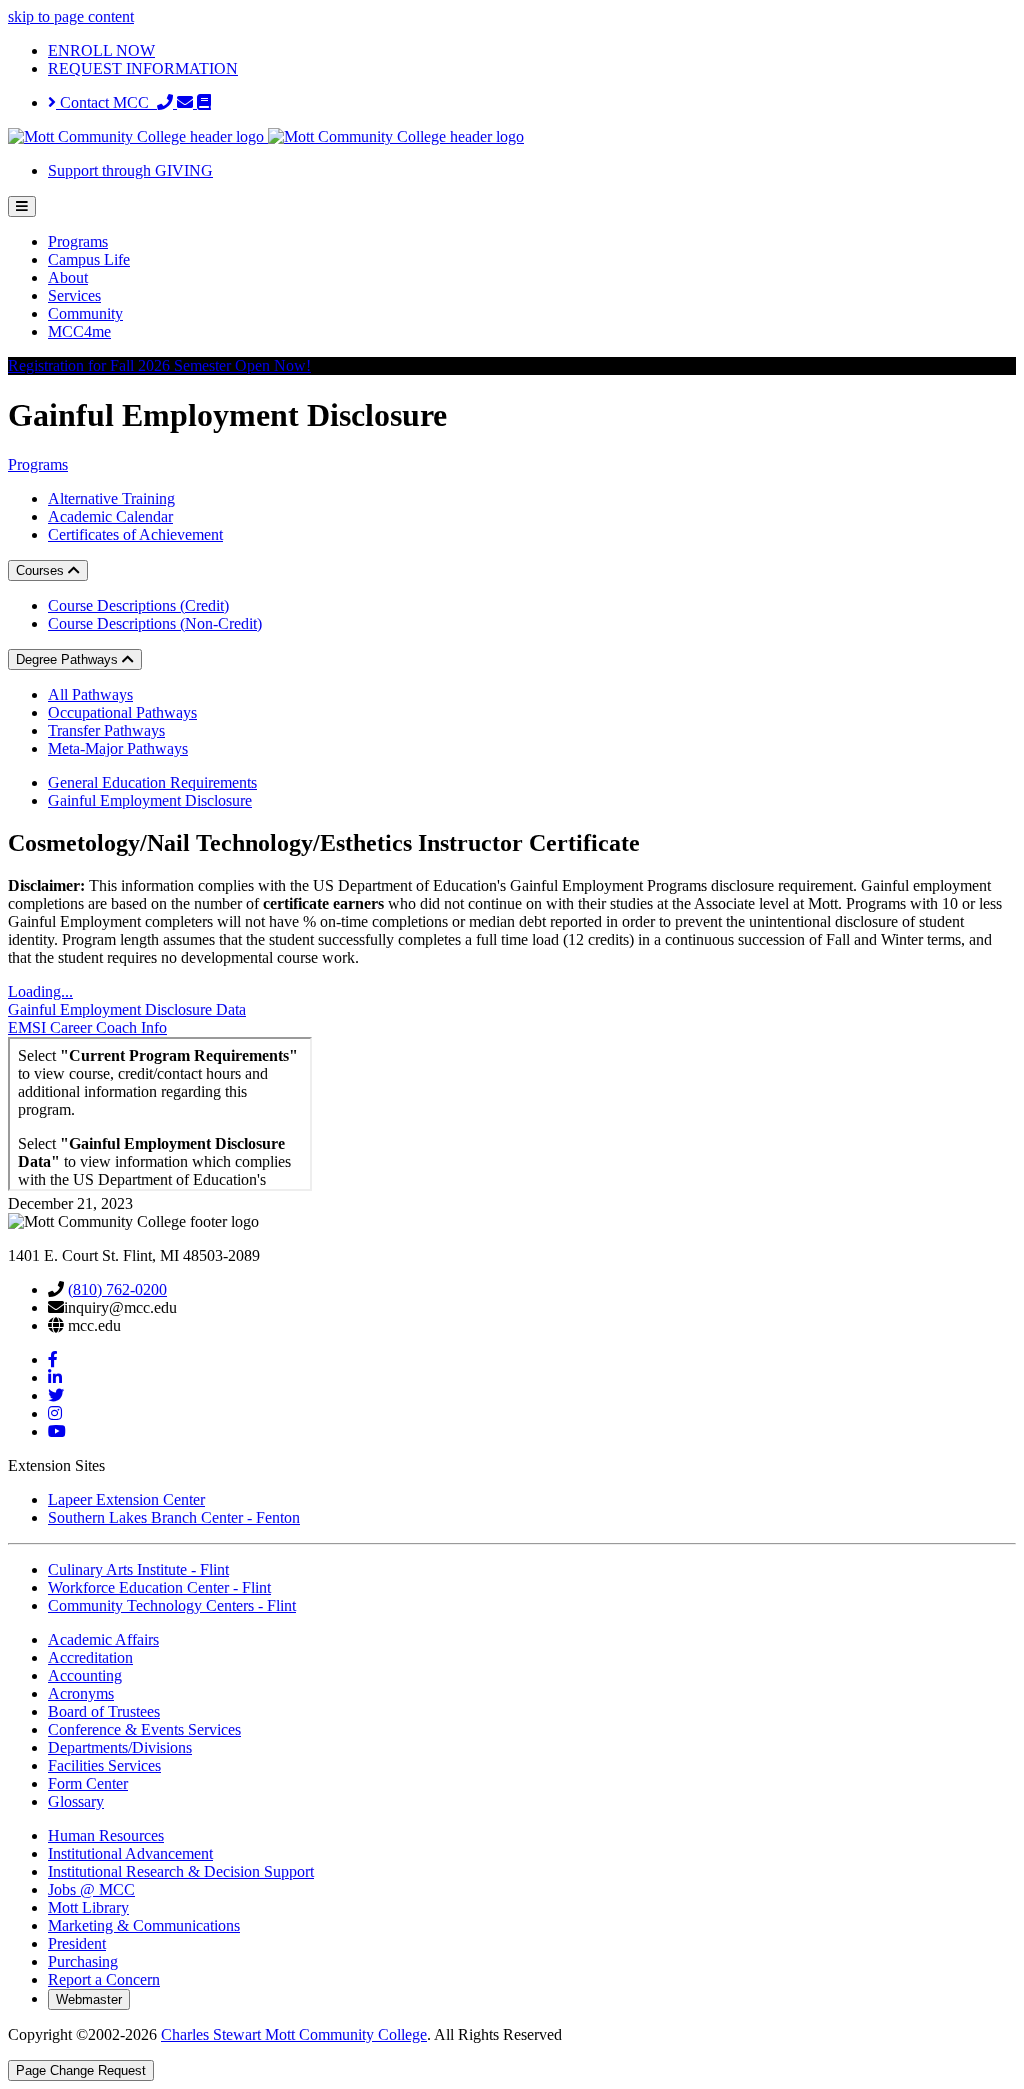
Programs (78, 241)
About (68, 277)
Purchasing (83, 1961)
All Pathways (90, 694)
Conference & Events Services (144, 1729)
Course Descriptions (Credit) (138, 605)
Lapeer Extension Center (126, 1499)
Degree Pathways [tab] (69, 659)
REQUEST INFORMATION (143, 68)
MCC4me (79, 331)
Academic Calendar (110, 516)
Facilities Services (104, 1765)
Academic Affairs (103, 1639)
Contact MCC (106, 102)
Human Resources (106, 1835)
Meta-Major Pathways (118, 748)
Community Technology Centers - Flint (172, 1605)
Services (74, 295)
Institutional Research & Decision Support (181, 1871)
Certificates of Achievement (135, 534)
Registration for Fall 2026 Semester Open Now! (159, 365)
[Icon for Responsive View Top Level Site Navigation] (22, 206)
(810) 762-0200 (117, 1289)
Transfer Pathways (106, 730)
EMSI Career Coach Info (87, 1027)
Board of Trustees (104, 1711)
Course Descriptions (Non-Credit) (155, 623)
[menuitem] (532, 242)
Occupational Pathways (122, 712)
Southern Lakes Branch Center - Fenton (174, 1517)
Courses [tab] (42, 570)
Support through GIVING (130, 170)
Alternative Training (111, 498)
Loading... (40, 991)
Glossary (76, 1801)
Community (85, 313)
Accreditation (90, 1657)
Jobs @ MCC (91, 1889)
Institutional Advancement (130, 1853)
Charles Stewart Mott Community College (294, 2034)
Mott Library (88, 1907)
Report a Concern (104, 1979)
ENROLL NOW (101, 50)
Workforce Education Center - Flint (159, 1587)
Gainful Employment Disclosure (150, 800)
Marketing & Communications (144, 1925)
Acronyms (81, 1693)
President (77, 1943)
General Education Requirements (152, 782)
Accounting (85, 1675)
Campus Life (89, 259)
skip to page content (71, 16)
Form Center (88, 1783)
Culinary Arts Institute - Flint (138, 1569)
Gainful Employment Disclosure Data (127, 1009)
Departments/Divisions (120, 1747)
